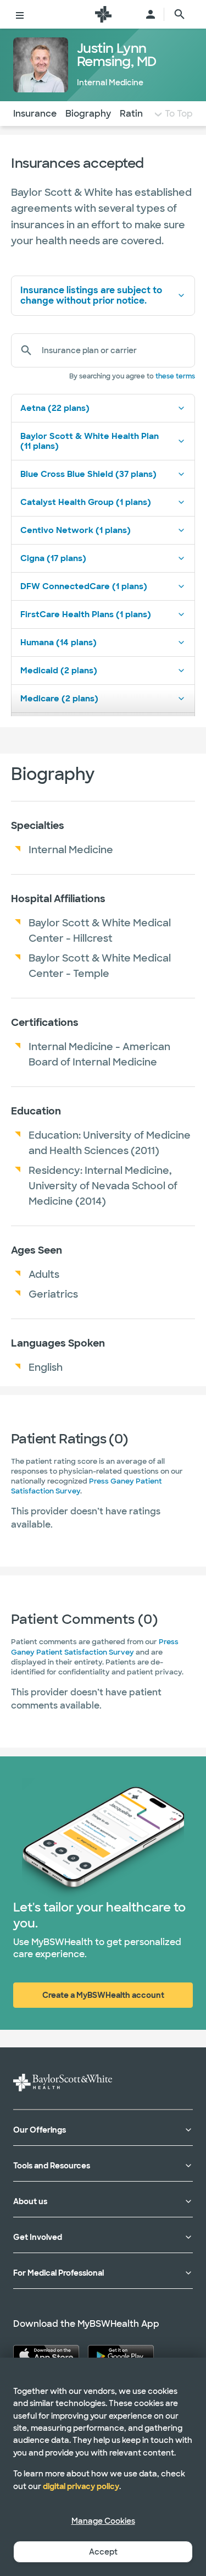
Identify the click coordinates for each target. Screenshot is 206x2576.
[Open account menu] (151, 14)
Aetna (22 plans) (55, 408)
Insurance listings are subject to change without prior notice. (91, 295)
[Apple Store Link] (46, 2355)
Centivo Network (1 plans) (76, 530)
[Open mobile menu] (20, 14)
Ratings (137, 114)
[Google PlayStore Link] (121, 2355)
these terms (175, 376)
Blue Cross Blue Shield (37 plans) (88, 474)
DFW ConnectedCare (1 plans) (84, 586)
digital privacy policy (81, 2486)
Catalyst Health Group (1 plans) (86, 502)
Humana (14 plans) (59, 642)
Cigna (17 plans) (53, 558)
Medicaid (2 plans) (59, 671)
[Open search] (180, 14)
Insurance (35, 114)
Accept (103, 2552)
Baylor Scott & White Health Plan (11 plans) (90, 441)
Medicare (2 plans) (59, 699)
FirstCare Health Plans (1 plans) (86, 614)
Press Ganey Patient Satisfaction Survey (95, 1647)
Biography (88, 114)
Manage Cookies (103, 2521)
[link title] (103, 14)
